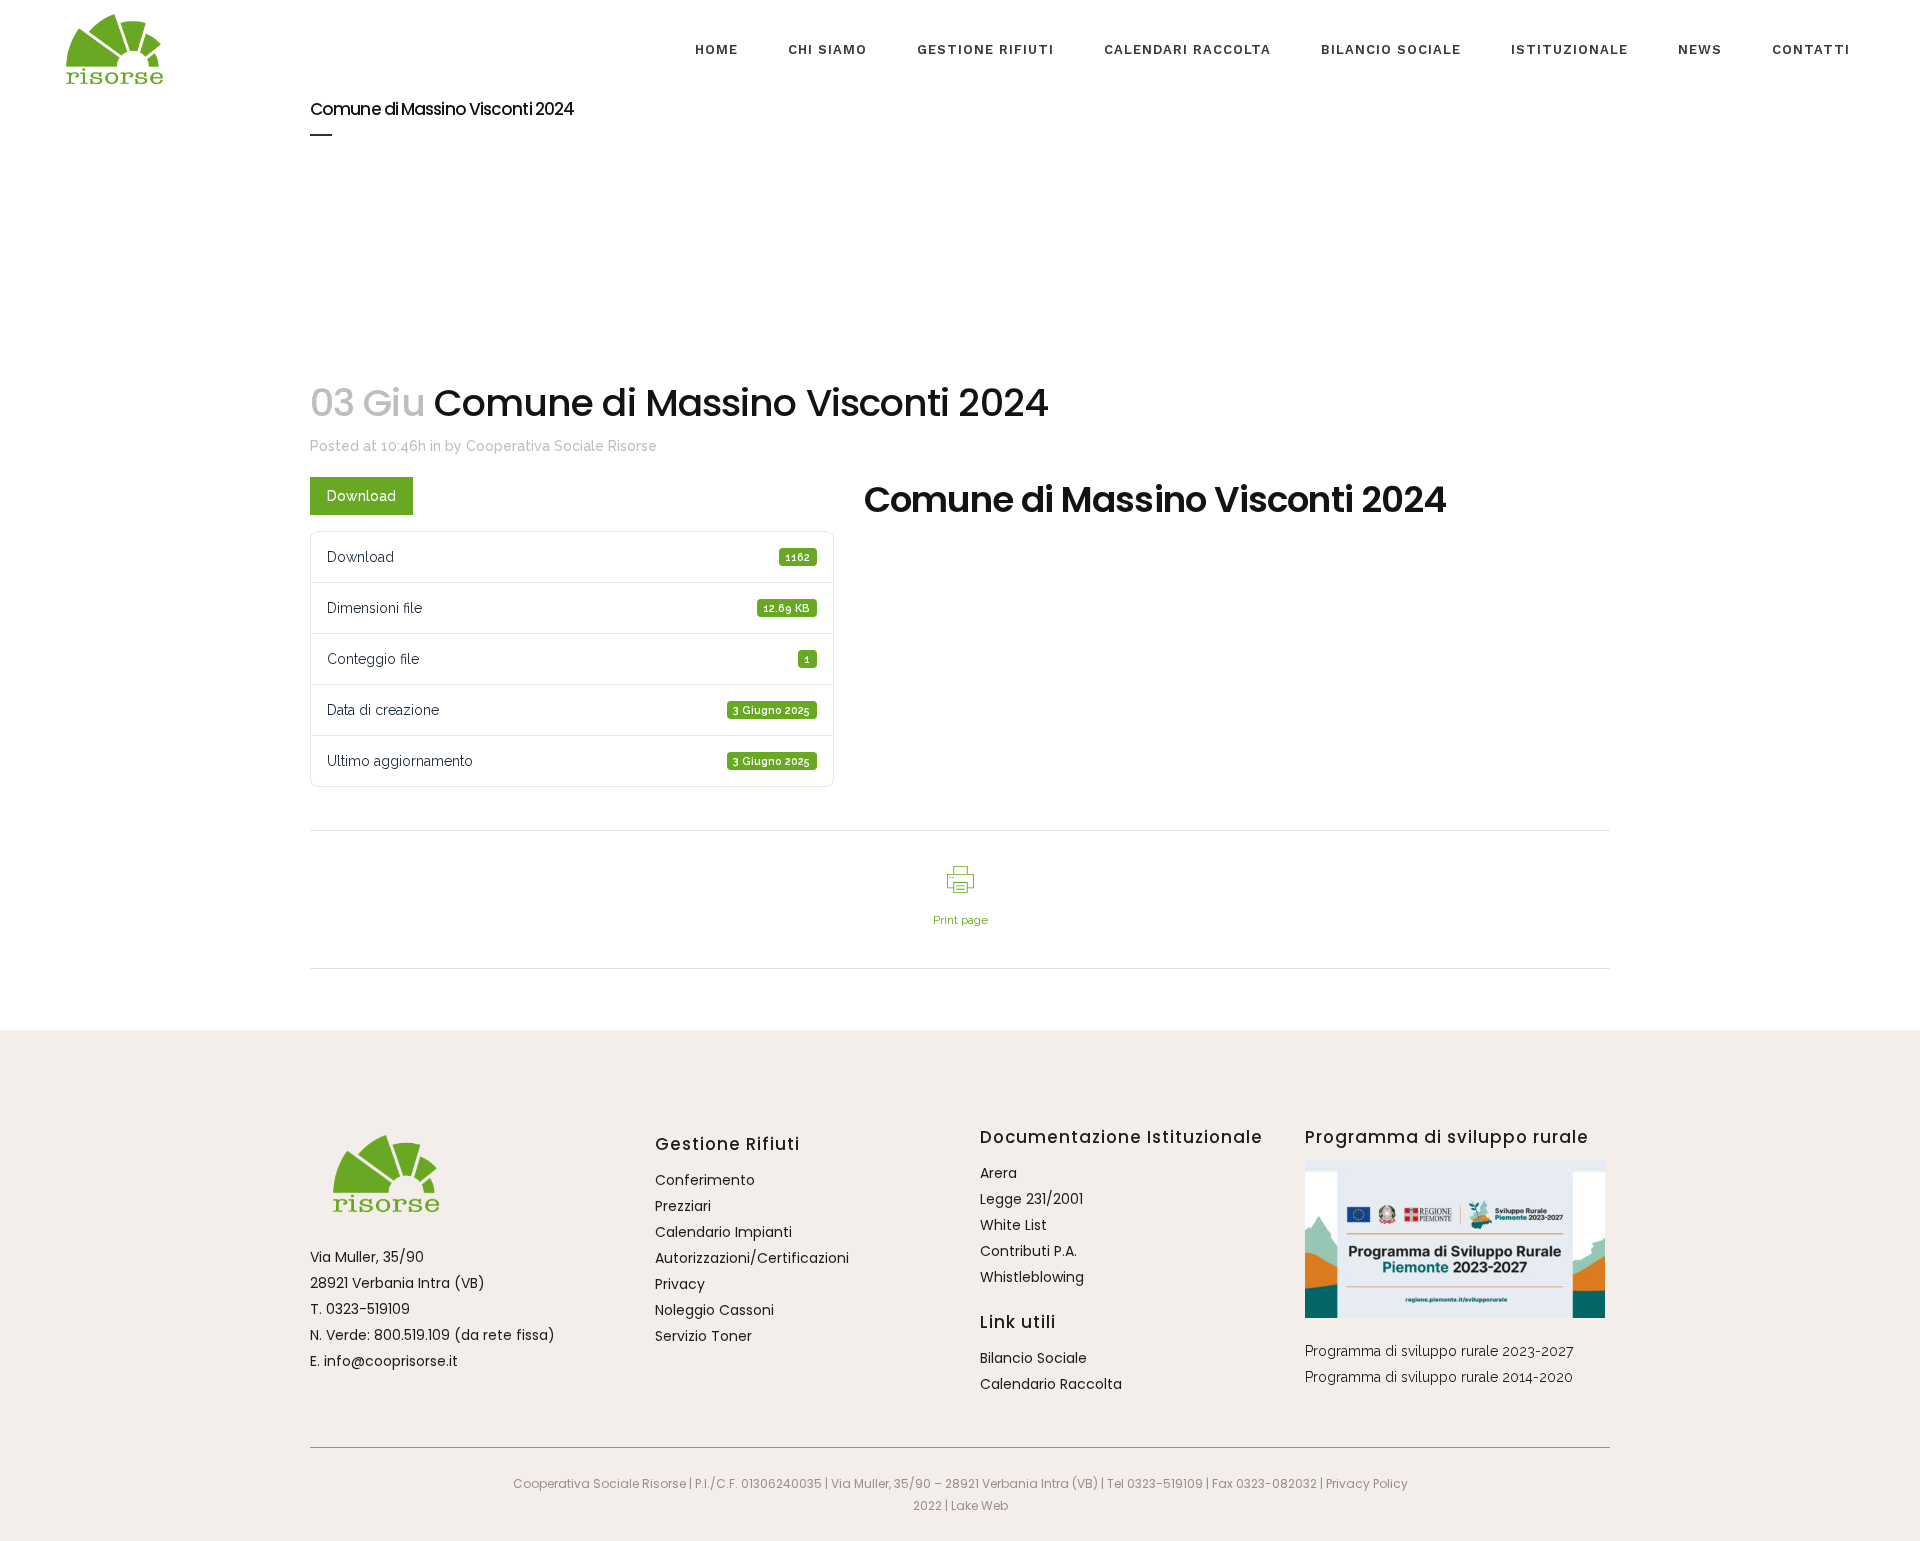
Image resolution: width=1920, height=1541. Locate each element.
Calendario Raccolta (1051, 1384)
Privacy (680, 1284)
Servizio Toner (703, 1336)
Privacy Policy (1367, 1483)
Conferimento (705, 1180)
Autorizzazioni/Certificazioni (752, 1258)
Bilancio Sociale (1033, 1358)
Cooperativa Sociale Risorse (561, 446)
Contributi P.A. (1028, 1251)
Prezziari (683, 1206)
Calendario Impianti (723, 1232)
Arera (998, 1173)
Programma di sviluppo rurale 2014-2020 (1439, 1377)
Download (361, 496)
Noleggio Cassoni (714, 1310)
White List (1013, 1225)
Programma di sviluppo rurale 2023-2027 (1439, 1351)
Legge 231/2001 (1031, 1199)
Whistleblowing (1032, 1277)
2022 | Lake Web (960, 1505)
